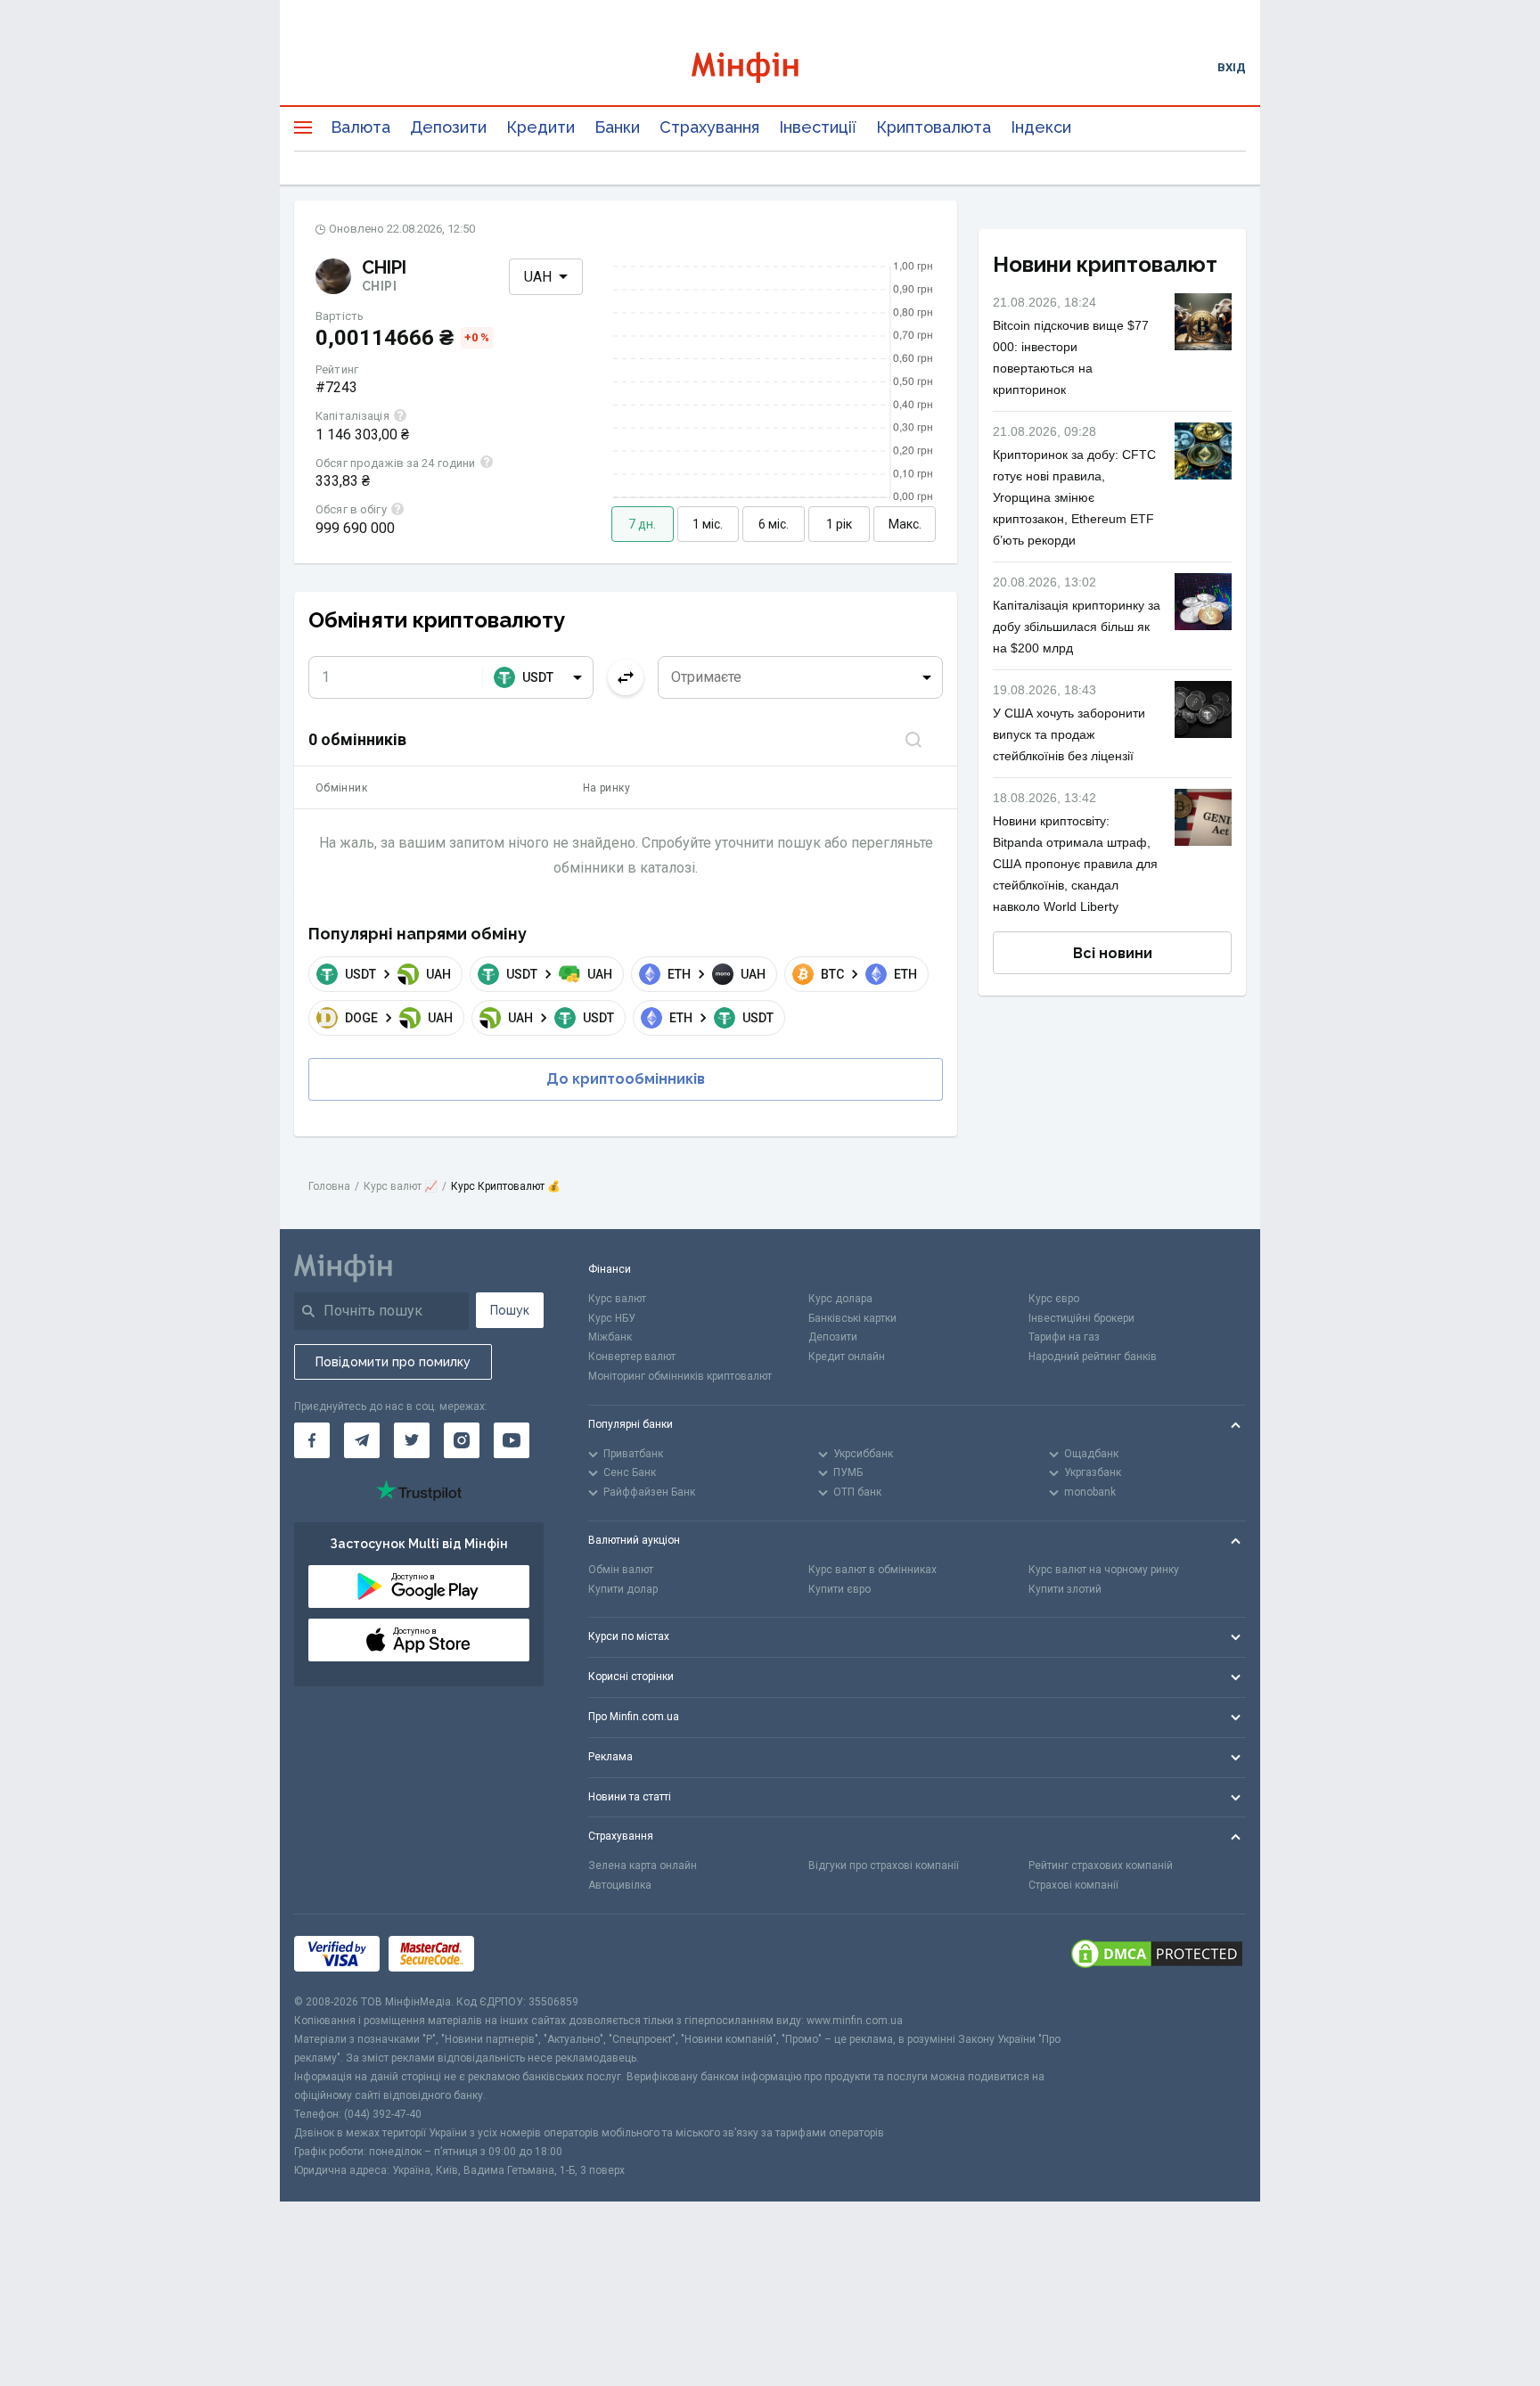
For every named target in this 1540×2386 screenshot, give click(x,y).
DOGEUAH (399, 1018)
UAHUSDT (561, 1018)
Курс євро (1054, 1299)
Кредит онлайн (847, 1357)
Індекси (1041, 127)
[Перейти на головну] (770, 67)
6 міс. (774, 524)
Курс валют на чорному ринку (1104, 1570)
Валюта (360, 127)
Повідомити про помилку (393, 1362)
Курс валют (617, 1299)
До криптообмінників (626, 1079)
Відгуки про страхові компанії (884, 1865)
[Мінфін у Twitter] (412, 1440)
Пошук (510, 1310)
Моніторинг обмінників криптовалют (680, 1376)
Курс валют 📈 (401, 1186)
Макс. (905, 524)
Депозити (448, 127)
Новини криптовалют (1105, 264)
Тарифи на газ (1064, 1337)
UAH (538, 277)
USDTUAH (398, 974)
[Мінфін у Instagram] (462, 1440)
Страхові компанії (1073, 1885)
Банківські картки (852, 1318)
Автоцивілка (620, 1885)
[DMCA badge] (1157, 1954)
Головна (329, 1186)
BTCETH (869, 974)
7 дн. (642, 524)
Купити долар (623, 1589)
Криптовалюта (934, 127)
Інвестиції (818, 127)
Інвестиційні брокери (1081, 1318)
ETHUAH (717, 974)
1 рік (839, 524)
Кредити (541, 127)
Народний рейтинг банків (1093, 1357)
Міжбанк (610, 1337)
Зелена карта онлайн (643, 1865)
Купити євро (840, 1589)
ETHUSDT (721, 1018)
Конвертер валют (632, 1357)
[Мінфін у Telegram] (362, 1440)
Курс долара (840, 1299)
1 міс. (708, 524)
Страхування (709, 127)
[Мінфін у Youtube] (512, 1440)
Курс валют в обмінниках (872, 1570)
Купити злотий (1065, 1589)
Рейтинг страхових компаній (1101, 1865)
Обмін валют (621, 1570)
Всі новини (1113, 953)
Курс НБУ (612, 1318)
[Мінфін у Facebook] (312, 1440)
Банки (617, 127)
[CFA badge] (523, 1953)
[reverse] (626, 677)
